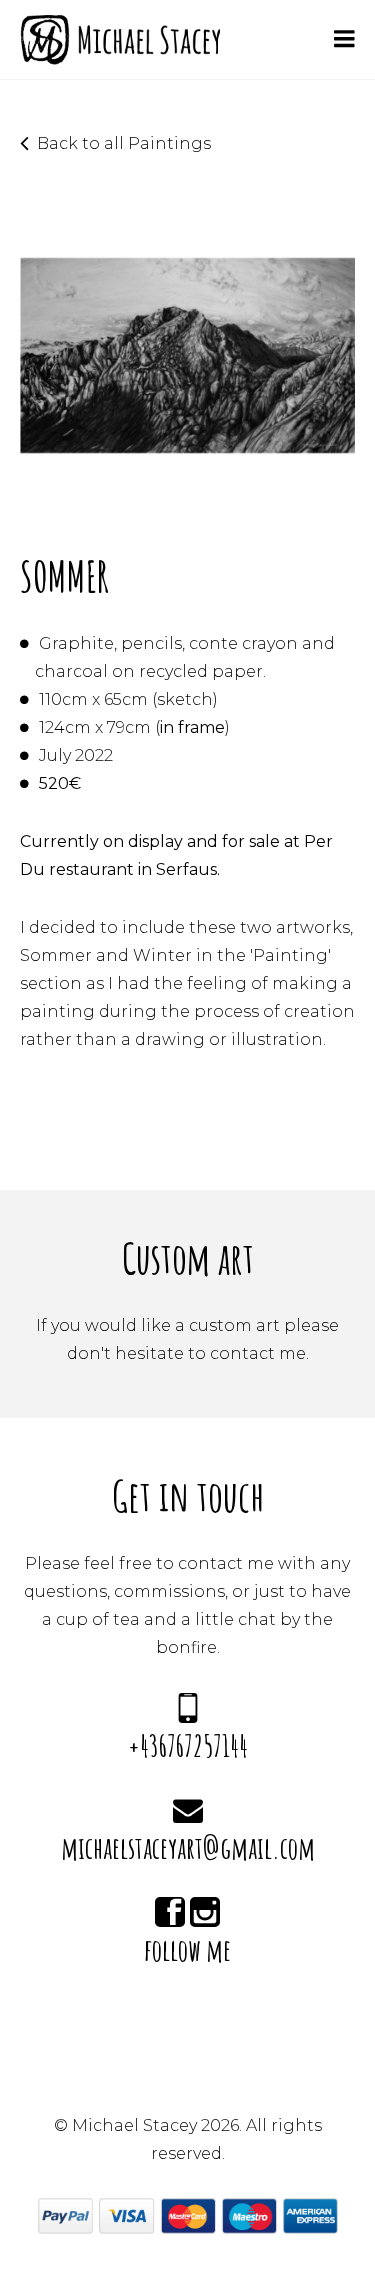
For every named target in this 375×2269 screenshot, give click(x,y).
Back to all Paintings (124, 143)
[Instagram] (205, 1913)
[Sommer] (187, 513)
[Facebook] (170, 1913)
